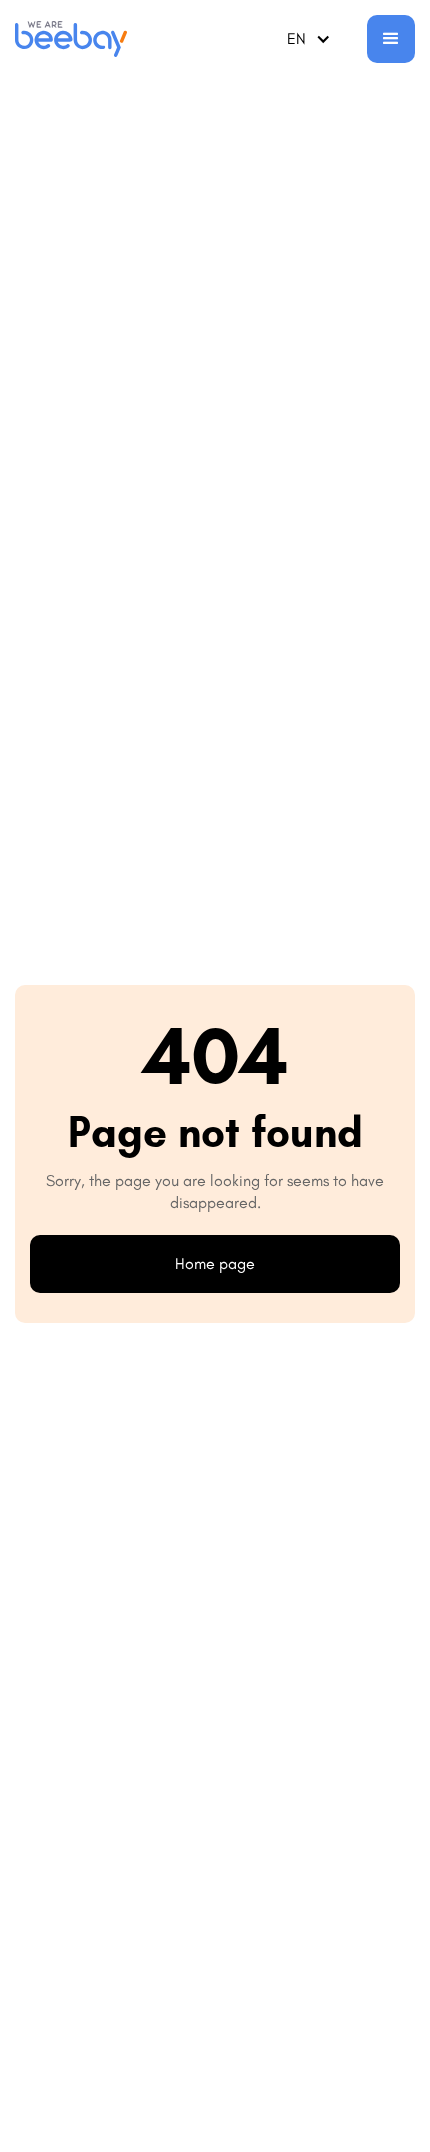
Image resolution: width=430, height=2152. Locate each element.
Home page (215, 1263)
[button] (309, 39)
